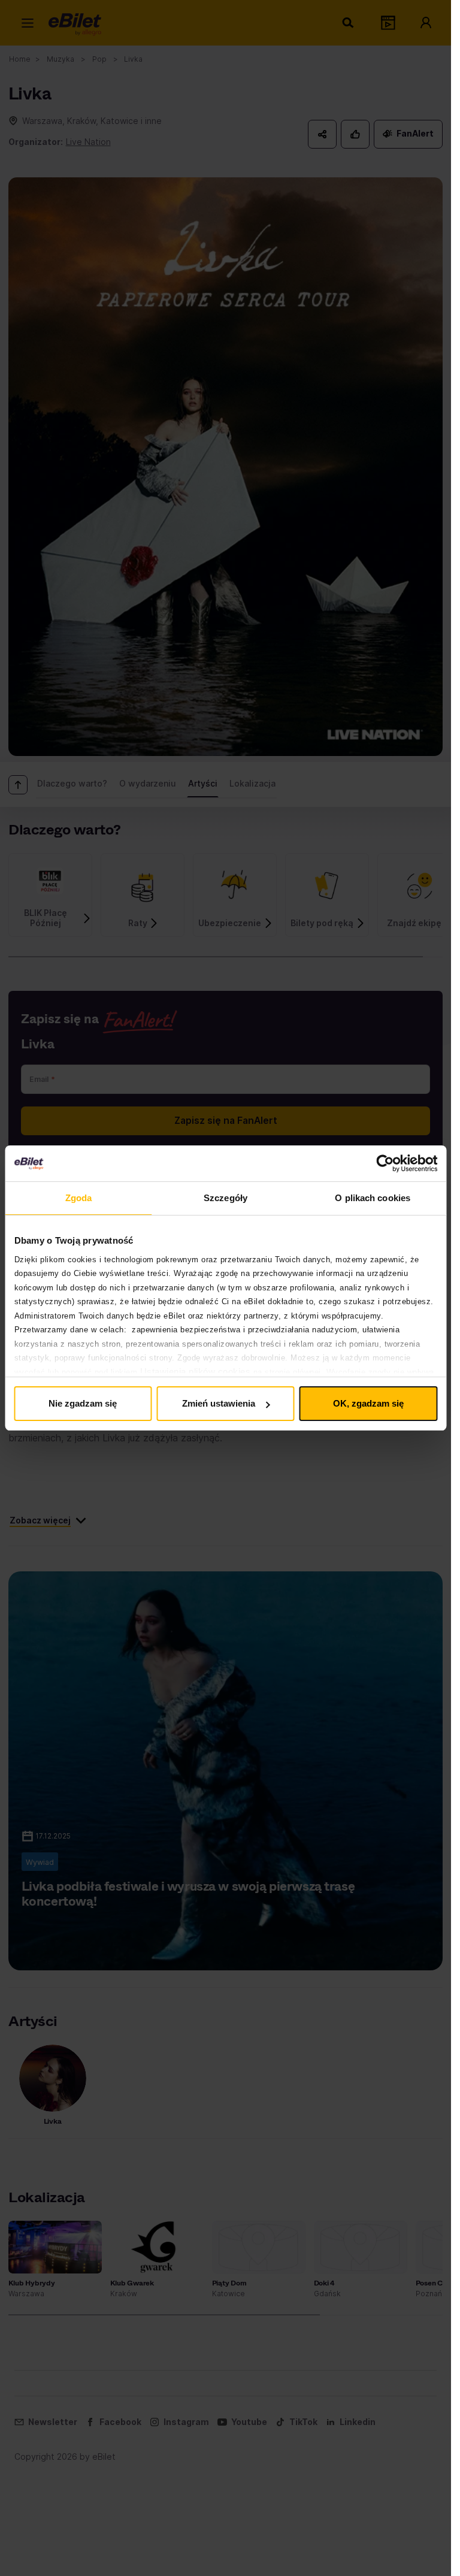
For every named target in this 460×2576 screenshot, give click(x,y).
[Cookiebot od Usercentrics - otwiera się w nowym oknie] (385, 1163)
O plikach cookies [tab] (373, 1198)
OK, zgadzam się (368, 1403)
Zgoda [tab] (79, 1198)
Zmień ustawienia (219, 1403)
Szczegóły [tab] (226, 1198)
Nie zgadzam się (83, 1403)
